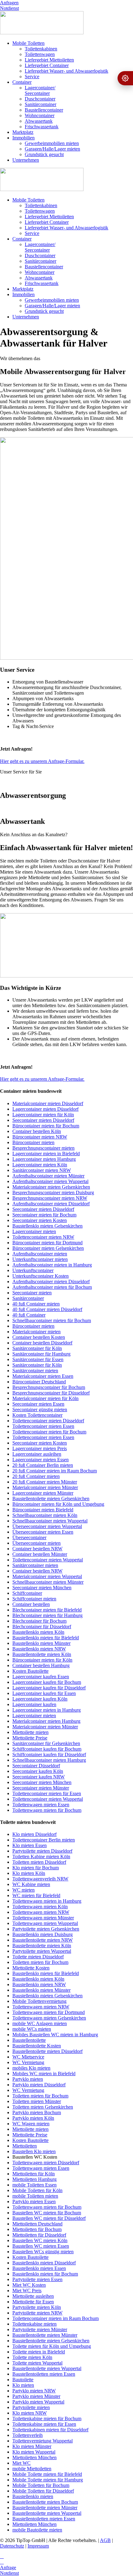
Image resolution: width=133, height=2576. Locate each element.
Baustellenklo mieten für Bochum (45, 2274)
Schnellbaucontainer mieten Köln (45, 1515)
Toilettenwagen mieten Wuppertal (45, 1923)
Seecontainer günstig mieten (40, 1409)
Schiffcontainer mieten (34, 1599)
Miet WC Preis (27, 2291)
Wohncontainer (40, 115)
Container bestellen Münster (40, 1554)
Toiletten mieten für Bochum (40, 1962)
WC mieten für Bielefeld (36, 1895)
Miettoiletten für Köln (34, 2174)
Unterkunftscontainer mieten (40, 1259)
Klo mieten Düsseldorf (34, 1834)
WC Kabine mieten (31, 1884)
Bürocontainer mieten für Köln (42, 1660)
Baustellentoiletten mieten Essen (44, 2374)
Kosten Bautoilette (30, 1671)
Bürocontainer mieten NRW (40, 1137)
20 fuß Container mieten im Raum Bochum (55, 1471)
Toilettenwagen (40, 54)
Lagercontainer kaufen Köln (40, 1699)
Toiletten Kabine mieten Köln (41, 1856)
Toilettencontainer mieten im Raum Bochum (56, 2318)
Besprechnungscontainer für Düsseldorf (51, 1393)
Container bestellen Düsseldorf (42, 1343)
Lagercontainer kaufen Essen (41, 1677)
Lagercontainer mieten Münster (43, 1493)
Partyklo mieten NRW (34, 2391)
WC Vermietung (28, 2062)
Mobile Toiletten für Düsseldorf (43, 2491)
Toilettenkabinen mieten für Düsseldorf (50, 2430)
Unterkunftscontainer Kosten (41, 1276)
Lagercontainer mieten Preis (40, 1448)
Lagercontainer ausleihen (37, 1454)
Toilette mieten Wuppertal (37, 2363)
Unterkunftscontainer (33, 1270)
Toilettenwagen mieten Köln (40, 1907)
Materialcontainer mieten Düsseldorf (48, 1103)
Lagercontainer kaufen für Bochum (47, 1682)
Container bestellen (31, 1604)
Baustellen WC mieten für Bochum (47, 2213)
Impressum (38, 2546)
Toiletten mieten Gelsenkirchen (43, 2107)
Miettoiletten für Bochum (37, 2229)
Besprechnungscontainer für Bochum (49, 1387)
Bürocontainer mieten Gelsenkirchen (48, 1248)
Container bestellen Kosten (39, 1337)
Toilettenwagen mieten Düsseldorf (46, 2163)
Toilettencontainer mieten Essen (43, 1426)
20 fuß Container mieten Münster (45, 1482)
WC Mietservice (28, 2057)
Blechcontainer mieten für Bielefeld (47, 1610)
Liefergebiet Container (47, 65)
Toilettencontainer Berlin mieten (44, 1840)
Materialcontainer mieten (36, 1332)
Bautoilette (23, 2380)
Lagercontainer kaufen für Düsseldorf (49, 1688)
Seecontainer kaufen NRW (39, 1777)
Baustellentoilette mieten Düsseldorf (47, 2051)
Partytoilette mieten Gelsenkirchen (46, 1929)
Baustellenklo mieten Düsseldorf (44, 2263)
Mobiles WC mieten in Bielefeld (44, 2074)
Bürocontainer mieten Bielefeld (43, 1510)
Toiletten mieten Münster (37, 2101)
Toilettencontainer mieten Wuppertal (48, 1560)
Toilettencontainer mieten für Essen (47, 1793)
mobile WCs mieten (32, 2029)
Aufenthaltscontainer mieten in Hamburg (52, 1265)
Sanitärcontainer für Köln (37, 1348)
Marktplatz (23, 132)
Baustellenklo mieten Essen (39, 2268)
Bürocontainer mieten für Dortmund (47, 1243)
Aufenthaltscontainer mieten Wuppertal (50, 1181)
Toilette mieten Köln (32, 2357)
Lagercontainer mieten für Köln (43, 1115)
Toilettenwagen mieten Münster (43, 1918)
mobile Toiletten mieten (35, 2196)
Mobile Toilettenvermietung (39, 2001)
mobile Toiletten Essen (34, 2185)
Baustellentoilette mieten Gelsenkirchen (51, 1499)
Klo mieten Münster (32, 2446)
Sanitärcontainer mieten (35, 1371)
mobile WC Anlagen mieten (40, 2023)
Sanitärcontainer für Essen (38, 1359)
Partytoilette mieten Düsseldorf (42, 1851)
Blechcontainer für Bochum (39, 1621)
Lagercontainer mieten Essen (41, 1460)
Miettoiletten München (34, 2457)
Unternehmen (26, 160)
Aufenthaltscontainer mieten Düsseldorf (51, 1204)
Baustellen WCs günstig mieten (43, 2252)
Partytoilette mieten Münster (40, 2329)
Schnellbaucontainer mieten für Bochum (52, 1320)
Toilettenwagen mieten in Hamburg (47, 1901)
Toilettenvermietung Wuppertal (43, 2441)
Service (32, 77)
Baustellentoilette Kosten (37, 2046)
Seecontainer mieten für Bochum (44, 1215)
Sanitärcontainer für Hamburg (41, 1354)
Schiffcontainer (27, 1593)
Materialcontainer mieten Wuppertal (47, 1576)
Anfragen (9, 3)
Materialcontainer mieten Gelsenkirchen (51, 1187)
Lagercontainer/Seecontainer (40, 90)
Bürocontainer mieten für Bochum (46, 1126)
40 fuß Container (29, 1315)
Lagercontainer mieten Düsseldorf (45, 1109)
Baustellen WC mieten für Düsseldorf (49, 2218)
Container (22, 82)
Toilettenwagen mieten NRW (41, 1912)
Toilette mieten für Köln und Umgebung (52, 2346)
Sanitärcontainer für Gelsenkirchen (46, 1743)
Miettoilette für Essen (33, 2302)
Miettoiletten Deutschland (37, 2224)
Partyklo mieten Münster (36, 2396)
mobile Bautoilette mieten (37, 2530)
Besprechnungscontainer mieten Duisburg (53, 1192)
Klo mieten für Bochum (36, 1868)
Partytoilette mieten (31, 2407)
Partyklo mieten (28, 2079)
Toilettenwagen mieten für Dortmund (49, 2012)
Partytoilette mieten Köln (37, 2307)
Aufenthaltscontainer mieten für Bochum (52, 1287)
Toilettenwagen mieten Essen (41, 1805)
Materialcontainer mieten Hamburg (46, 1721)
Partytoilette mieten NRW (37, 2313)
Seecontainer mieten (32, 1293)
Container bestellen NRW (37, 1549)
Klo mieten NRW (30, 2413)
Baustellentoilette (29, 2040)
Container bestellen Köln (37, 1131)
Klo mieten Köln (29, 1873)
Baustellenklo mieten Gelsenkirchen (47, 1226)
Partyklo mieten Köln (33, 2118)
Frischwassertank (42, 127)
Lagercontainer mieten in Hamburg (47, 1710)
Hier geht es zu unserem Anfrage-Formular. (42, 761)
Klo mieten (23, 2385)
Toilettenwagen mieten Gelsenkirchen (49, 2018)
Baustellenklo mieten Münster (41, 1643)
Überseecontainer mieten (36, 1543)
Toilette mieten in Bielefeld (39, 2352)
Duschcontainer (40, 99)
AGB (105, 2540)
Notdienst (9, 8)
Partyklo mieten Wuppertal (38, 2402)
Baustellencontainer (44, 110)
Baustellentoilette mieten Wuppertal (47, 2368)
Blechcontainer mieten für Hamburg (47, 1615)
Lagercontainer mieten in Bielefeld (46, 1154)
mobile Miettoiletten (32, 2469)
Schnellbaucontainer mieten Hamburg (49, 1760)
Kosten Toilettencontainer (37, 1415)
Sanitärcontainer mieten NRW (42, 1170)
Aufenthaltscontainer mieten (40, 1254)
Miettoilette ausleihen (33, 2296)
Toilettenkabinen (41, 49)
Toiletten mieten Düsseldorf (39, 1862)
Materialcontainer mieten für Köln (45, 1398)
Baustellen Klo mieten (34, 2151)
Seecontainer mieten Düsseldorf (43, 1120)
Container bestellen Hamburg (41, 1665)
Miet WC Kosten (29, 2285)
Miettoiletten (25, 2146)
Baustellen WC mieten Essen (41, 2246)
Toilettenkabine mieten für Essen (44, 2424)
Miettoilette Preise (30, 1738)
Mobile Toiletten (28, 43)
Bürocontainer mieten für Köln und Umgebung (58, 1504)
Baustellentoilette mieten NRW (43, 1940)
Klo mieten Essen (30, 1845)
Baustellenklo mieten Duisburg (43, 1934)
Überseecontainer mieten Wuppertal (47, 1526)
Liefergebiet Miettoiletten (49, 60)
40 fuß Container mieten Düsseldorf (47, 1309)
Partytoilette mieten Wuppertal (42, 1951)
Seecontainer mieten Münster (41, 1788)
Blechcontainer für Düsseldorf (42, 1626)
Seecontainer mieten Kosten (40, 1220)
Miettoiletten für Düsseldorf (39, 2235)
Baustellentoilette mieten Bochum (45, 2502)
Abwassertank (39, 121)
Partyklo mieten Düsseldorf (39, 2085)
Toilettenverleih (28, 2435)
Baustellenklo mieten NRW (39, 1649)
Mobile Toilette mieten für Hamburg (48, 2480)
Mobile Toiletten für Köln (37, 2190)
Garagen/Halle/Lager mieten (52, 149)
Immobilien (24, 138)
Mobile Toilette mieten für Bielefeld (47, 2474)
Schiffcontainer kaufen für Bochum (47, 1749)
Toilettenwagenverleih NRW (40, 1879)
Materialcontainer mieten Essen (43, 1376)
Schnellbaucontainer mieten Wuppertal (50, 1521)
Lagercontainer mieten (34, 1231)
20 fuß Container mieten (36, 1476)
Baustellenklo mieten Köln (38, 1632)
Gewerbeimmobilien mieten (52, 143)
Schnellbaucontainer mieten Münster (48, 1582)
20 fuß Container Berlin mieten (43, 1465)
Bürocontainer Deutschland (39, 1382)
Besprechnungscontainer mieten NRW (50, 1198)
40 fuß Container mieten (36, 1304)
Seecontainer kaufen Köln (38, 1771)
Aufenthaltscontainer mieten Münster (48, 1176)
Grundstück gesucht (44, 154)
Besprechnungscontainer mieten (43, 1148)
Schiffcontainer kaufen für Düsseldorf (49, 1754)
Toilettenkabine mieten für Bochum (47, 2418)
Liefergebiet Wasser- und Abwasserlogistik (66, 71)
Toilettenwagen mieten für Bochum (47, 1810)
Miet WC (21, 2463)
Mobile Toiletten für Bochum (41, 2485)
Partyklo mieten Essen (34, 2201)
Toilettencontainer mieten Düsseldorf (48, 1421)
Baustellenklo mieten (33, 2496)
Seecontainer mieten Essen (38, 1404)
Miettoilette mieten (30, 1732)
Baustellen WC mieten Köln (40, 2240)
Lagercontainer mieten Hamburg (44, 1159)
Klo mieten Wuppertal (34, 2452)
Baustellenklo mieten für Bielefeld (46, 1638)
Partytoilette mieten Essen (37, 2279)
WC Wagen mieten (31, 2124)
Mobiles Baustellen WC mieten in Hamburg (55, 2035)
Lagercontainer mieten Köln (40, 1165)
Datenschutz (12, 2546)
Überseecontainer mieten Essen (43, 1532)
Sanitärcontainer (41, 104)
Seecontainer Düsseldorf (36, 1766)
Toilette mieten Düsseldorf (38, 1957)
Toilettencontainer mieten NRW (43, 1237)
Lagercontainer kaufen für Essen (44, 1693)
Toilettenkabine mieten (34, 2324)
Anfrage (8, 2567)
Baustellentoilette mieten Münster (45, 2335)
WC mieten (24, 1890)
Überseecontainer (29, 1537)
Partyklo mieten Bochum (37, 2112)
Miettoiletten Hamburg (34, 2179)
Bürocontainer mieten (33, 1142)
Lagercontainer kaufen (34, 1704)
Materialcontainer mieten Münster (45, 1487)
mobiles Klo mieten (31, 2068)
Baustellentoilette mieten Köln (42, 1654)
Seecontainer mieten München (42, 1588)
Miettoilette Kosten (31, 1968)
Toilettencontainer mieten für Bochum (49, 1432)
